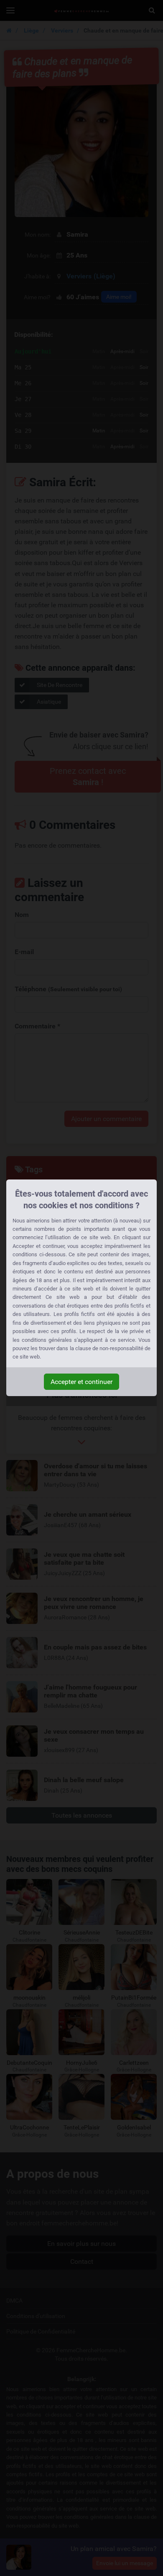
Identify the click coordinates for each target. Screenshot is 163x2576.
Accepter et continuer (81, 1382)
